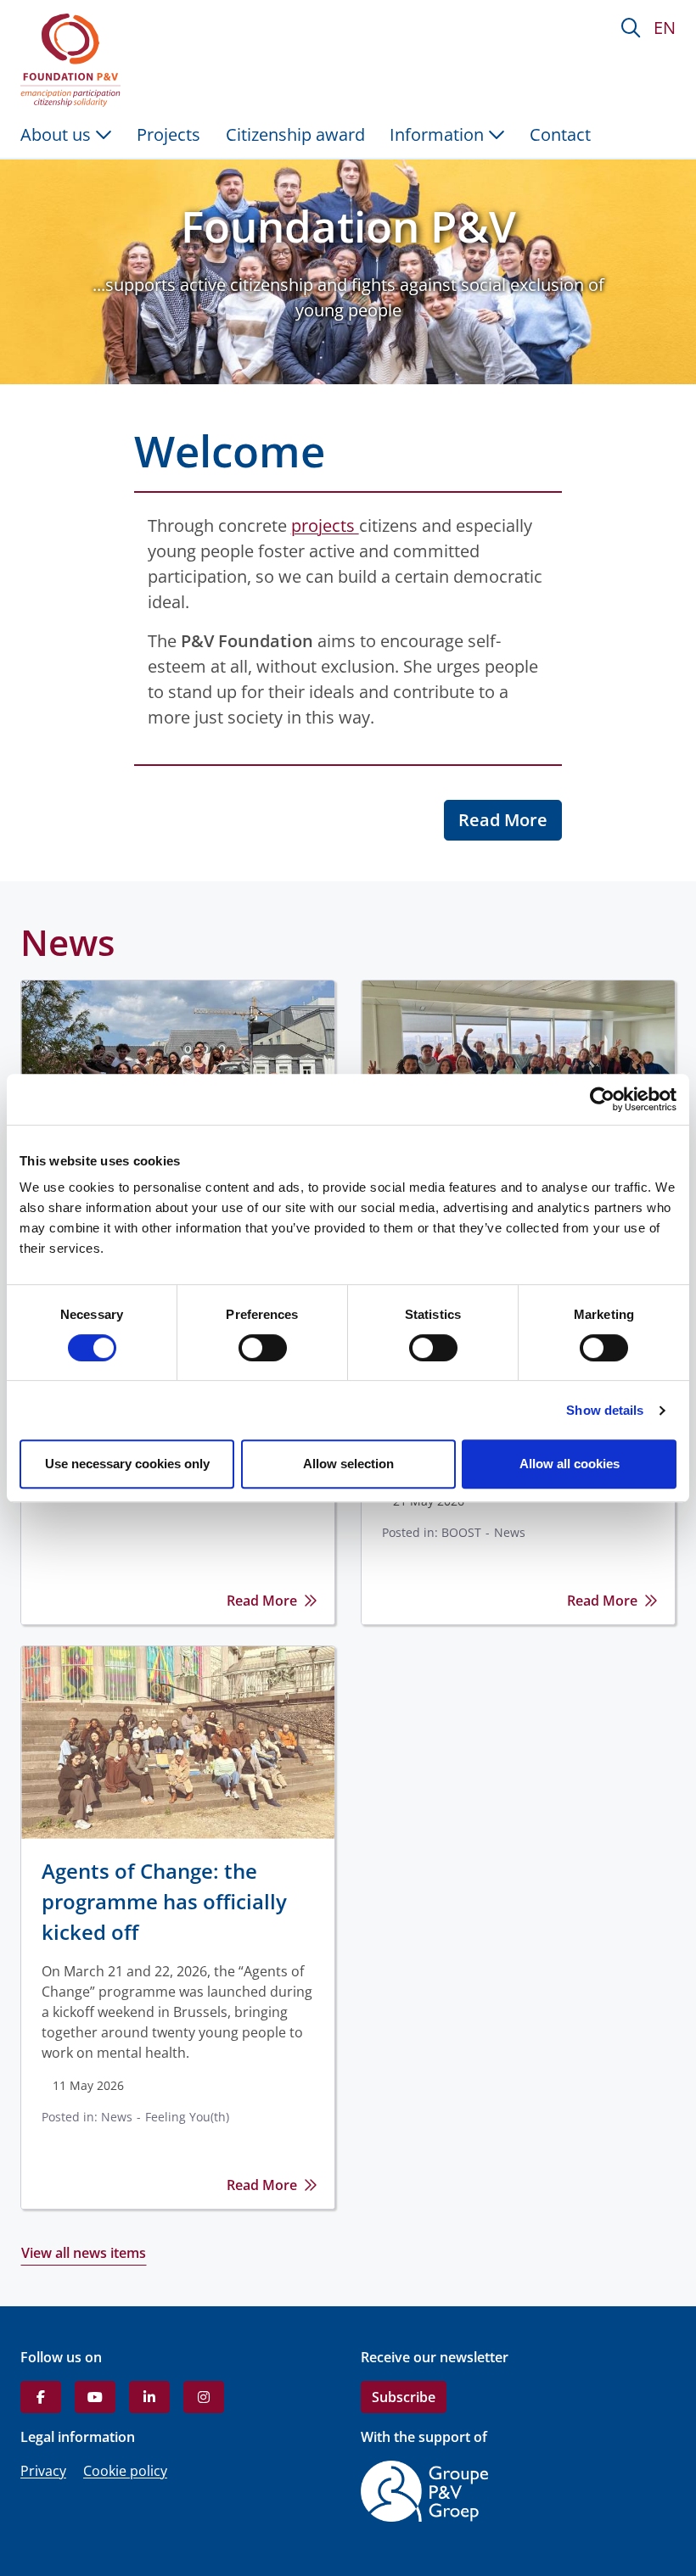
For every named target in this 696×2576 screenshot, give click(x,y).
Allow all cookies (570, 1464)
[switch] (263, 1348)
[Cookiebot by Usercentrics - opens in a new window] (602, 1099)
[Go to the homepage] (74, 60)
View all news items (84, 2253)
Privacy (43, 2471)
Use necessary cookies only (127, 1464)
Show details (605, 1410)
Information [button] (439, 134)
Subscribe (404, 2397)
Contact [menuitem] (560, 134)
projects (325, 525)
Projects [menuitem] (168, 134)
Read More (503, 820)
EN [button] (665, 28)
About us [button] (58, 134)
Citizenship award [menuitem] (295, 134)
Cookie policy (125, 2471)
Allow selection (348, 1464)
